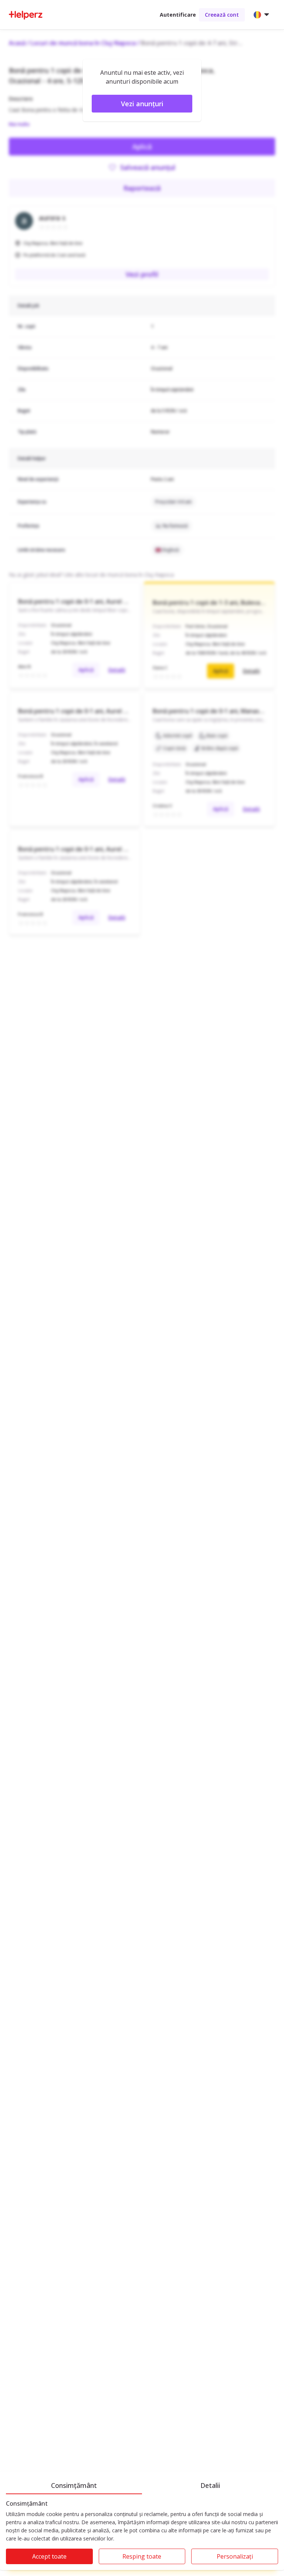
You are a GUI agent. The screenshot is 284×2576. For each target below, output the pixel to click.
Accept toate (49, 2556)
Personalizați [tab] (235, 2556)
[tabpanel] (142, 2535)
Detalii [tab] (210, 2485)
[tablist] (142, 2484)
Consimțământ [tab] (74, 2485)
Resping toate (142, 2556)
